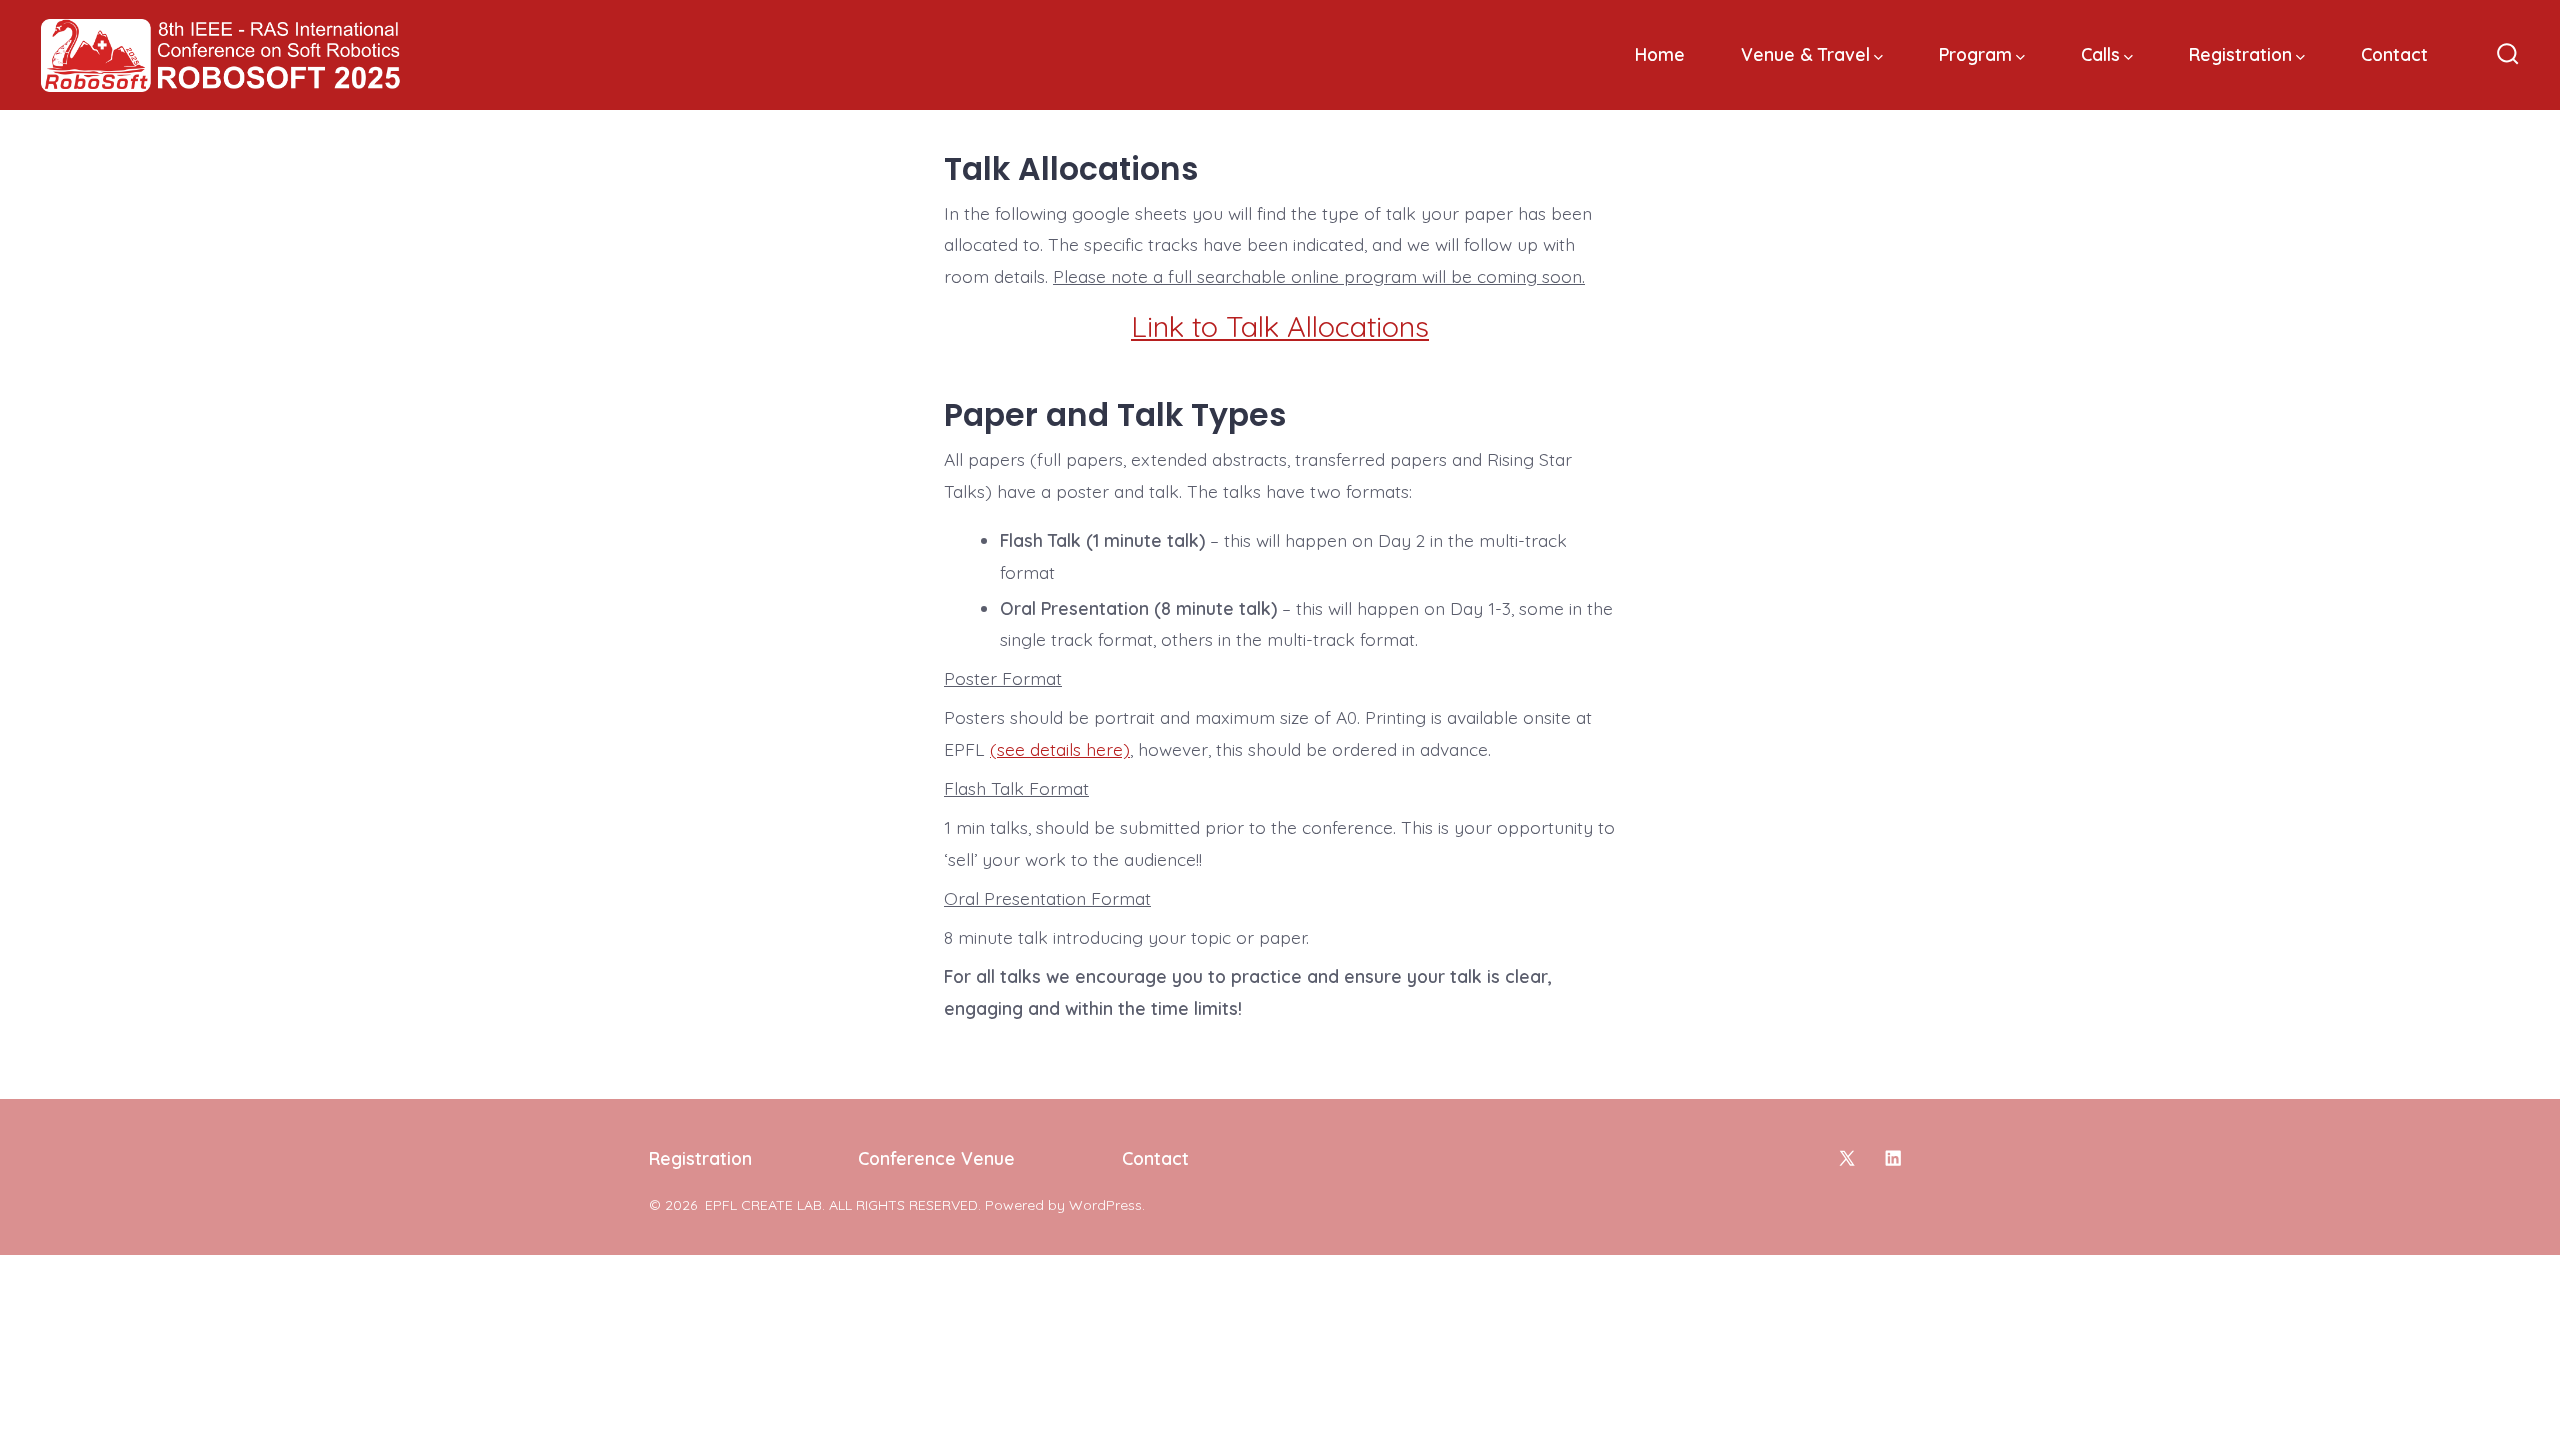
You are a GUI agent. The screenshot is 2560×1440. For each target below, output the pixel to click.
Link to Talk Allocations (1280, 326)
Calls (2100, 54)
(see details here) (1060, 749)
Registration (2240, 54)
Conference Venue (936, 1158)
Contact (2394, 54)
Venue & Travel (1805, 54)
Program (1975, 54)
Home (1660, 54)
